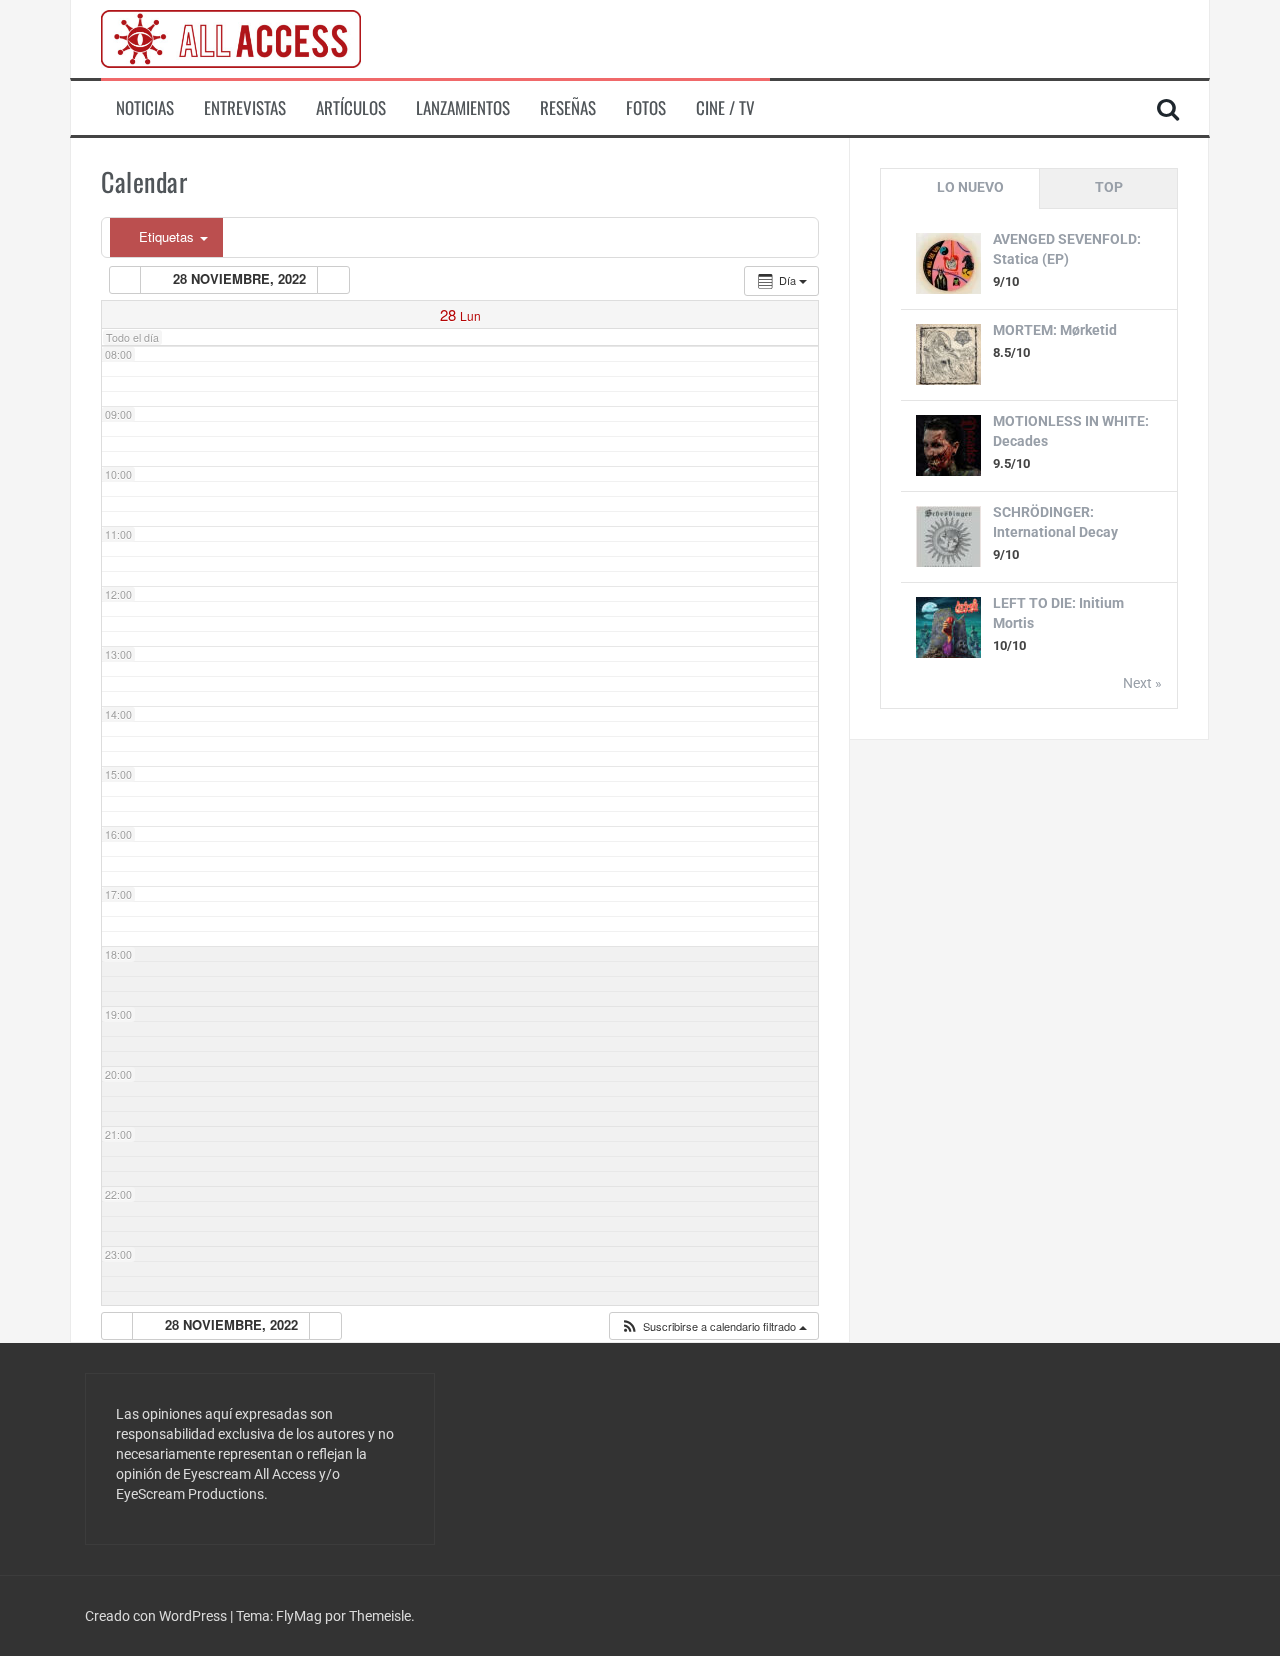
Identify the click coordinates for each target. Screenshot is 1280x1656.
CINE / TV (725, 108)
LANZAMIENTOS (463, 108)
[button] (713, 1326)
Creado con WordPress (157, 1616)
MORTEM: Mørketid (1055, 330)
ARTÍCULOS (351, 108)
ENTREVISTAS (245, 108)
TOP (1109, 187)
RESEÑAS (568, 108)
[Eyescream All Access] (231, 38)
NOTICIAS (145, 108)
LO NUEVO (970, 187)
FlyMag (299, 1616)
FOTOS (646, 108)
